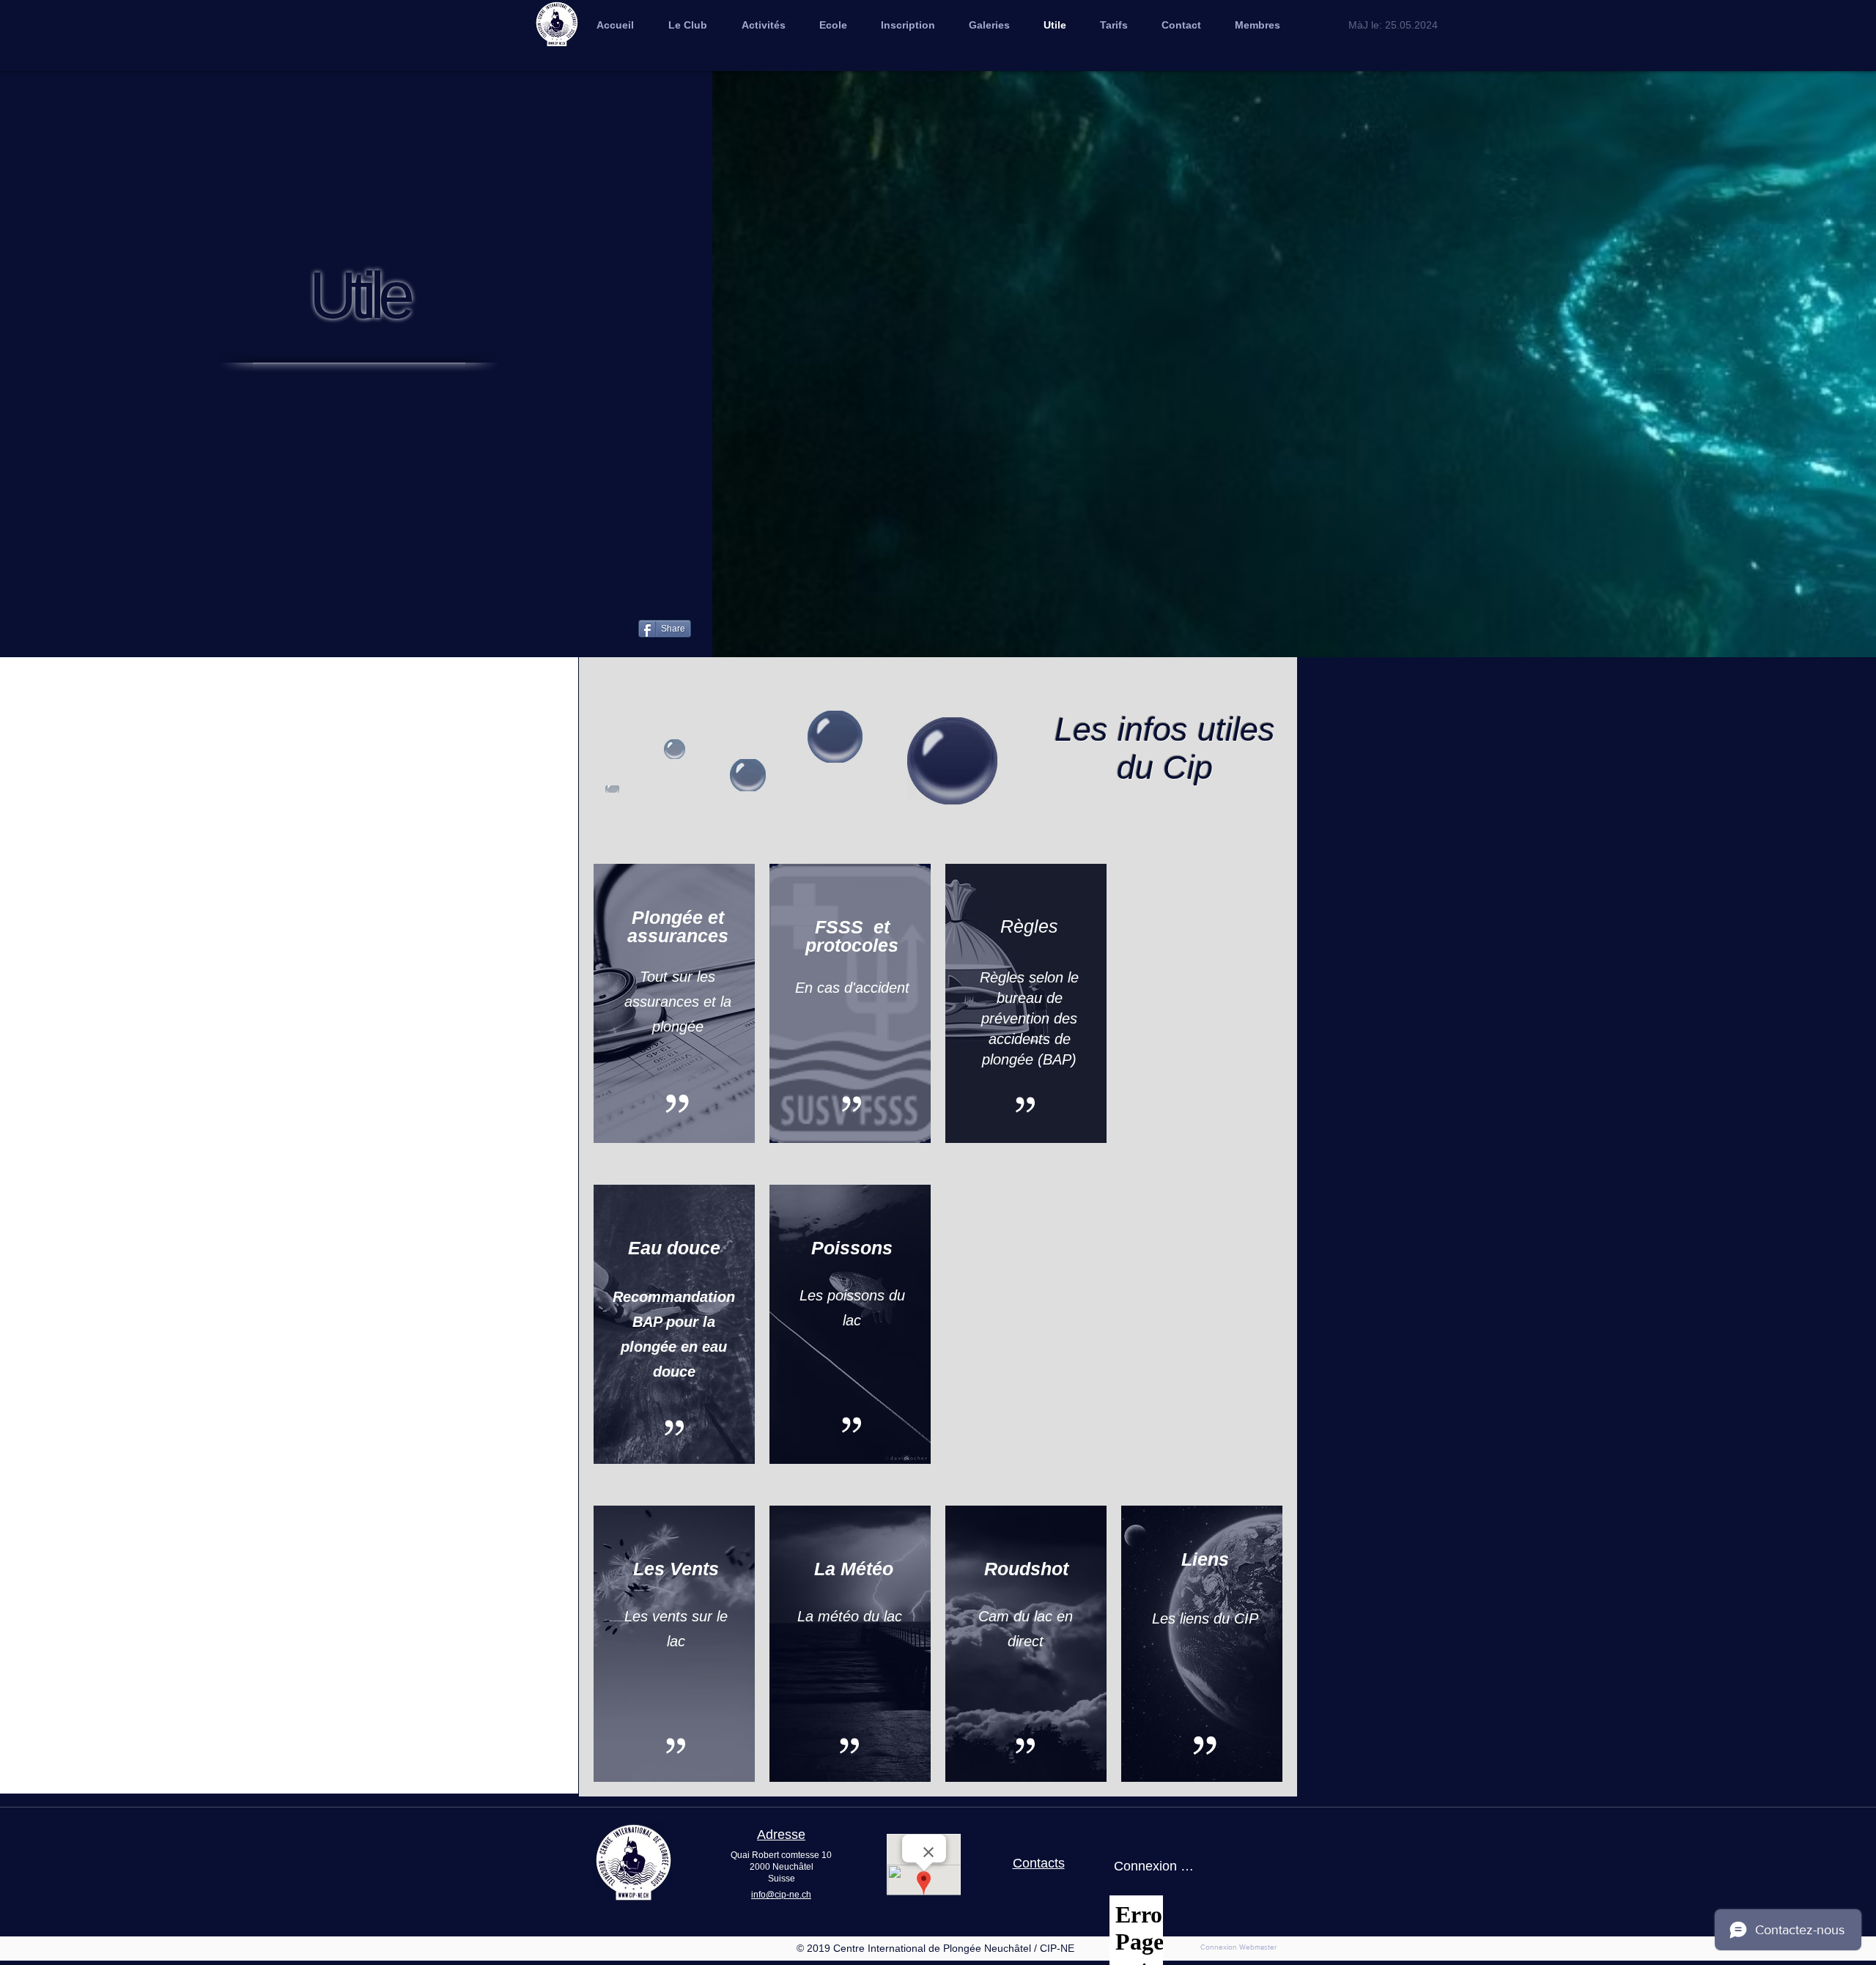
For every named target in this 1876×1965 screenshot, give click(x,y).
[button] (989, 25)
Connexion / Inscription (1154, 1866)
